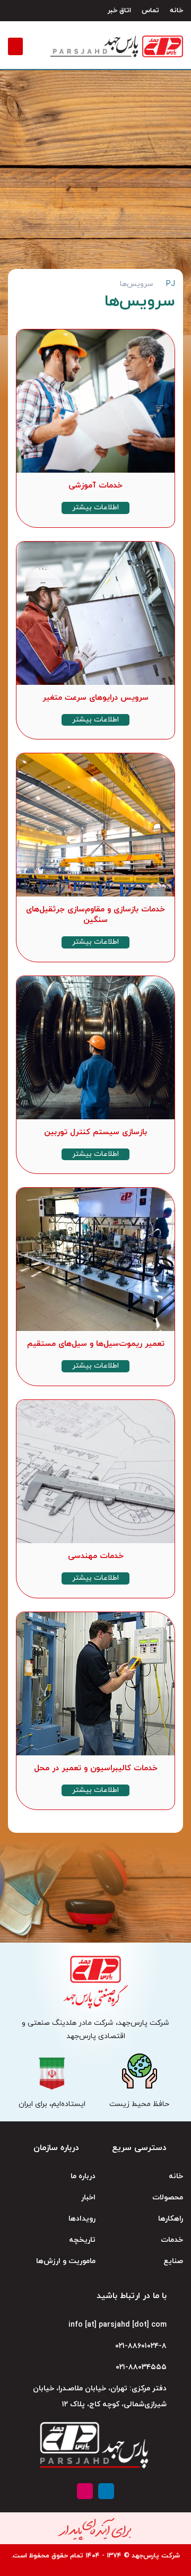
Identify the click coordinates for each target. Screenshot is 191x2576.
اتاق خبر (119, 11)
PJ (171, 284)
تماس (150, 11)
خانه (176, 11)
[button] (15, 46)
